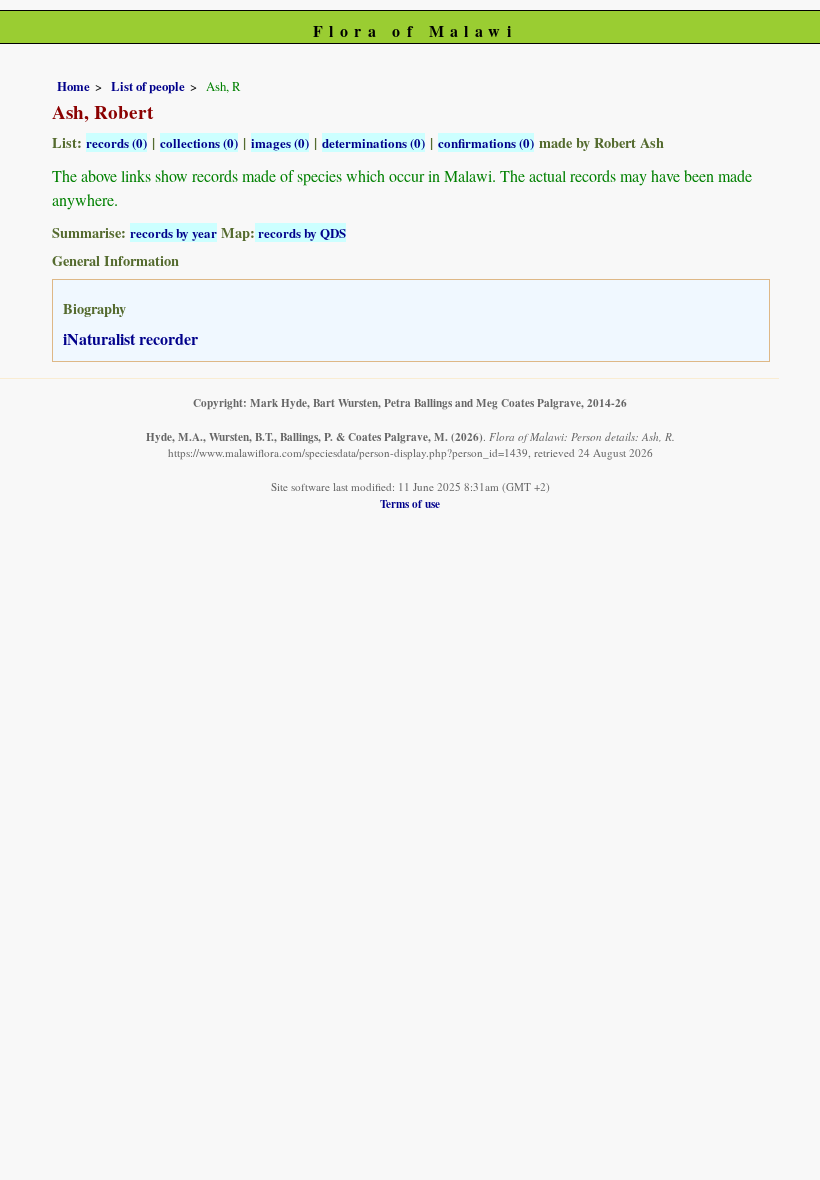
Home (73, 86)
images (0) (280, 142)
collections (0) (199, 142)
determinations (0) (373, 142)
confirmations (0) (486, 142)
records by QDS (300, 232)
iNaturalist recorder (130, 338)
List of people (148, 86)
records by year (173, 232)
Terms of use (410, 503)
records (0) (116, 142)
